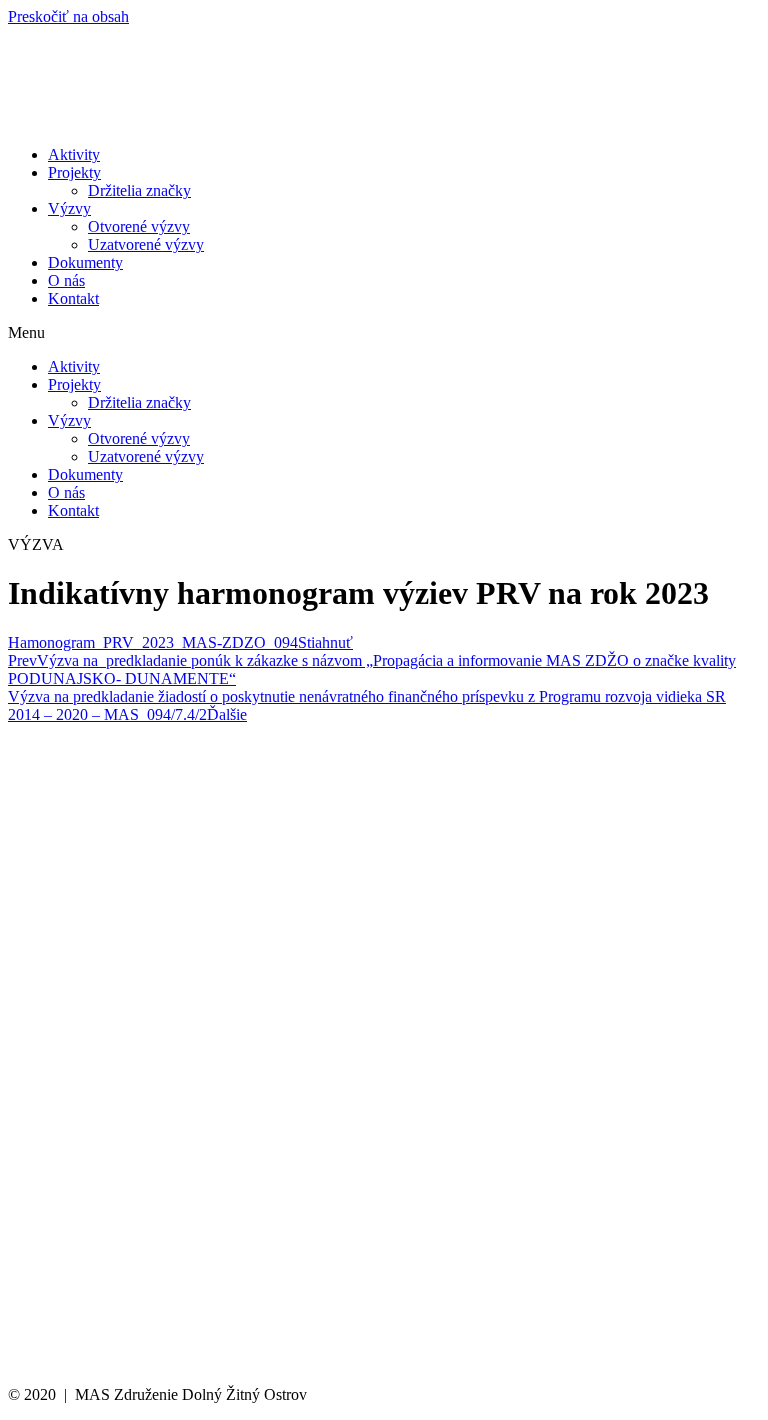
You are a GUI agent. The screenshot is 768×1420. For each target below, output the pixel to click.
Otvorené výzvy (139, 226)
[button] (384, 333)
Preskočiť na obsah (68, 16)
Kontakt (73, 298)
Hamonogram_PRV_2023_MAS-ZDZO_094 (153, 642)
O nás (66, 280)
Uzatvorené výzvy (146, 244)
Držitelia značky (139, 190)
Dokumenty (85, 262)
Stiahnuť (325, 642)
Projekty (74, 172)
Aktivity (74, 154)
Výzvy (69, 208)
